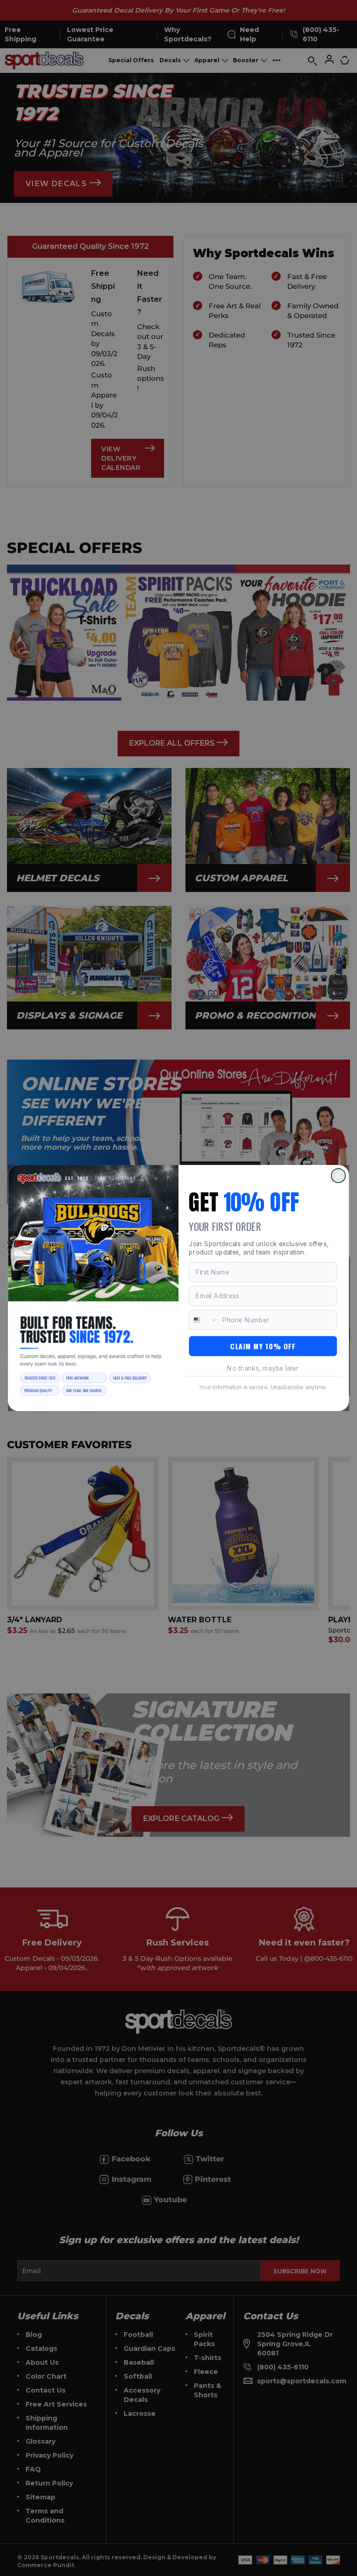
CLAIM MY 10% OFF (263, 1346)
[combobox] (204, 1320)
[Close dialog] (338, 1176)
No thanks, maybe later (263, 1368)
